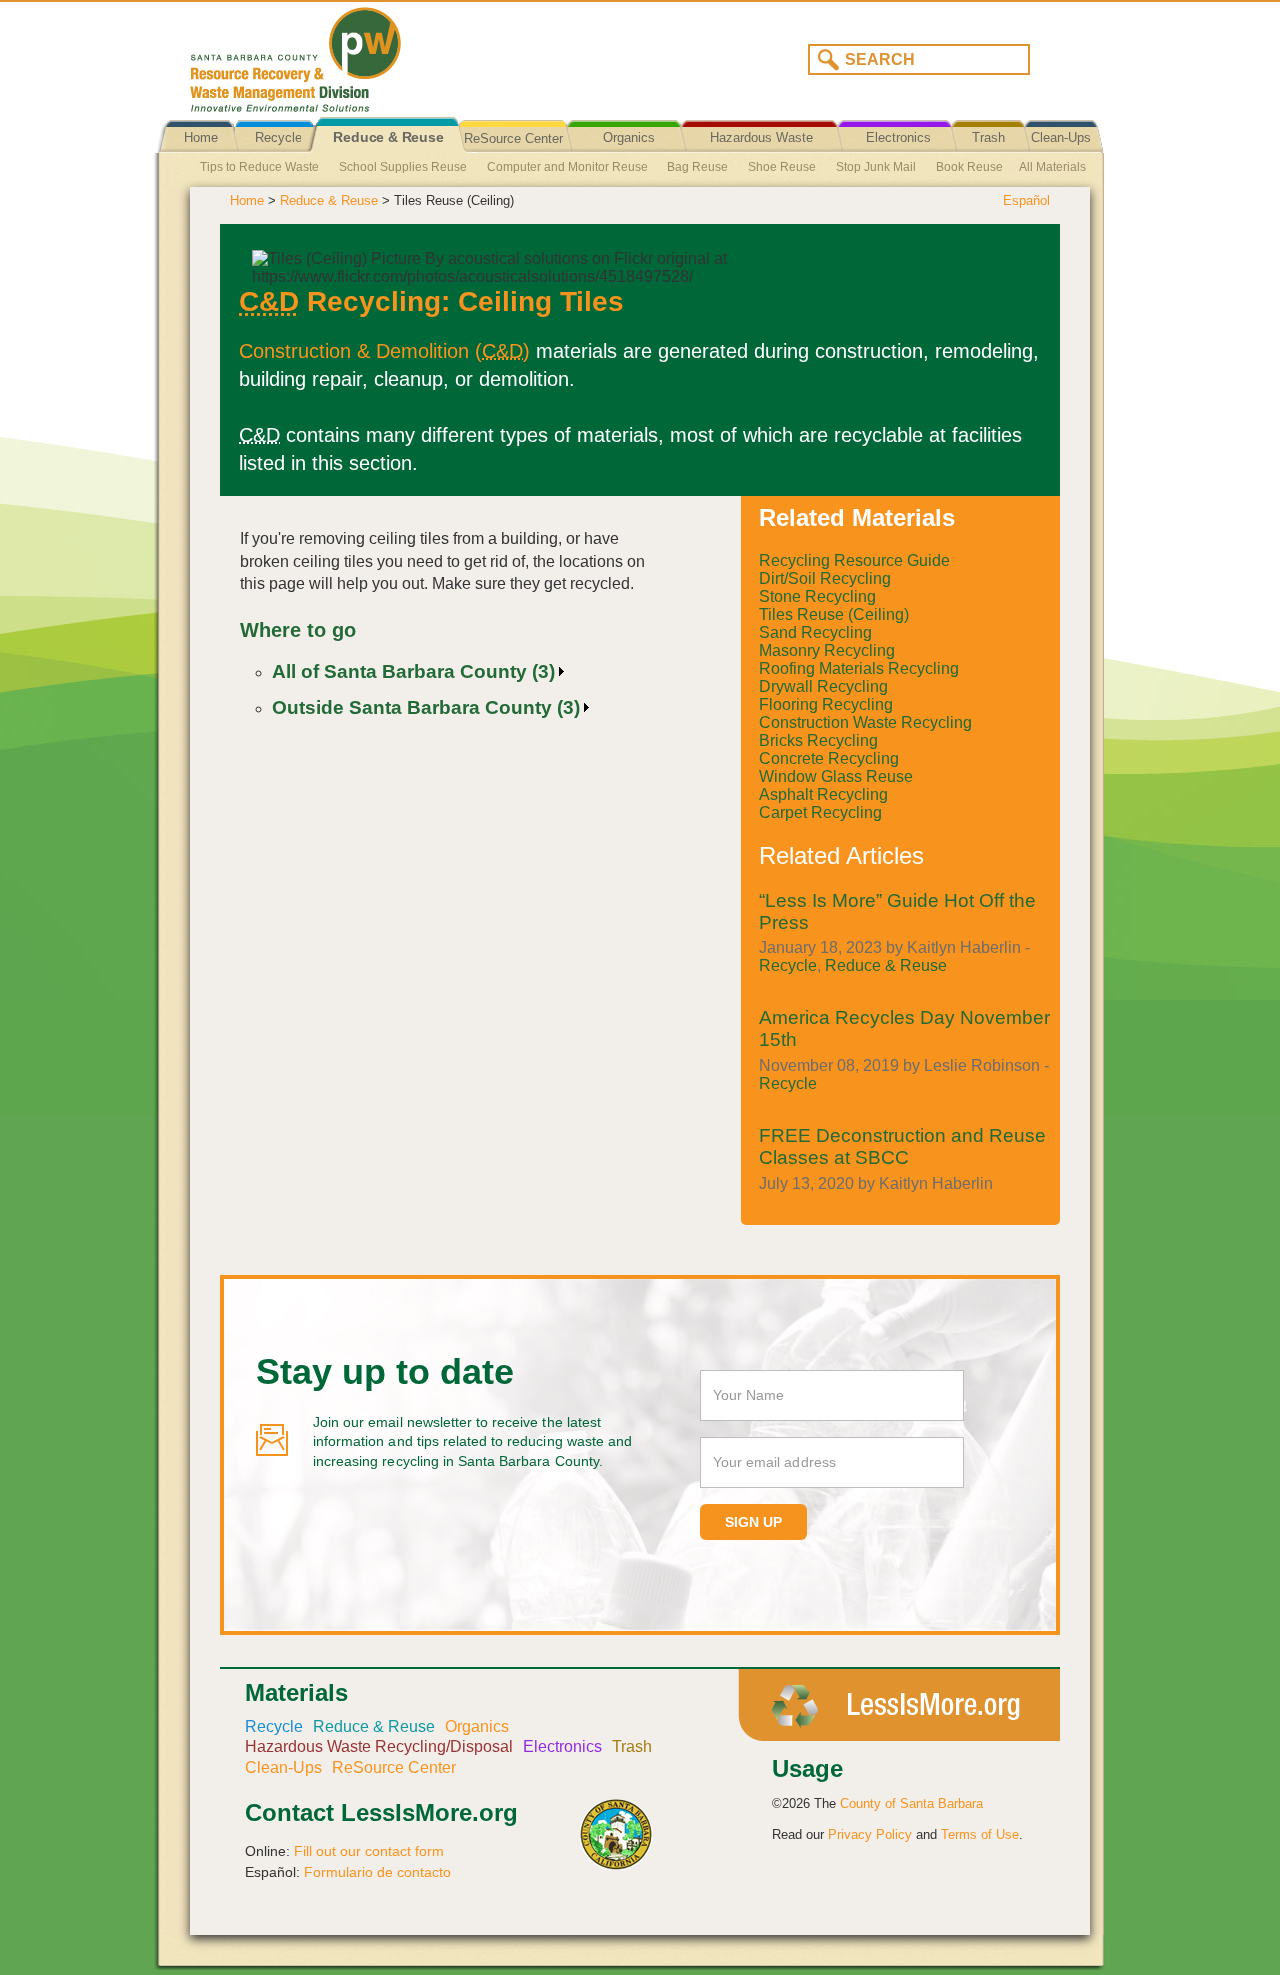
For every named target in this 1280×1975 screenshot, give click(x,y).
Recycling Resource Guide (854, 560)
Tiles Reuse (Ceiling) (834, 614)
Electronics (898, 137)
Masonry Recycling (827, 650)
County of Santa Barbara (911, 1803)
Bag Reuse (697, 167)
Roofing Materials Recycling (859, 668)
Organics (629, 137)
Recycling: (344, 301)
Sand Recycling (815, 632)
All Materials (1052, 167)
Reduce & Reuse (388, 137)
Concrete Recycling (829, 758)
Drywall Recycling (823, 686)
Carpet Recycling (820, 812)
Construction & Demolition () (384, 351)
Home (201, 137)
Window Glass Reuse (836, 776)
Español (1026, 200)
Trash (988, 137)
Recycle (278, 137)
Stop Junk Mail (876, 167)
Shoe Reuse (782, 167)
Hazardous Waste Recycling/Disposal (761, 153)
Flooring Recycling (826, 704)
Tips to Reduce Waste (259, 167)
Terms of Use (980, 1834)
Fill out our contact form (369, 1851)
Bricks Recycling (818, 740)
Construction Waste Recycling (865, 722)
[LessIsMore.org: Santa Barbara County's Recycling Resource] (405, 54)
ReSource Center (513, 138)
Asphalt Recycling (823, 794)
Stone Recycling (817, 596)
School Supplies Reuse (403, 167)
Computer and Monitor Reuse (567, 167)
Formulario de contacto (377, 1872)
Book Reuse (969, 167)
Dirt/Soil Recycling (825, 578)
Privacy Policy (870, 1834)
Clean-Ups (1061, 137)
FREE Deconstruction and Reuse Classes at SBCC (902, 1146)
